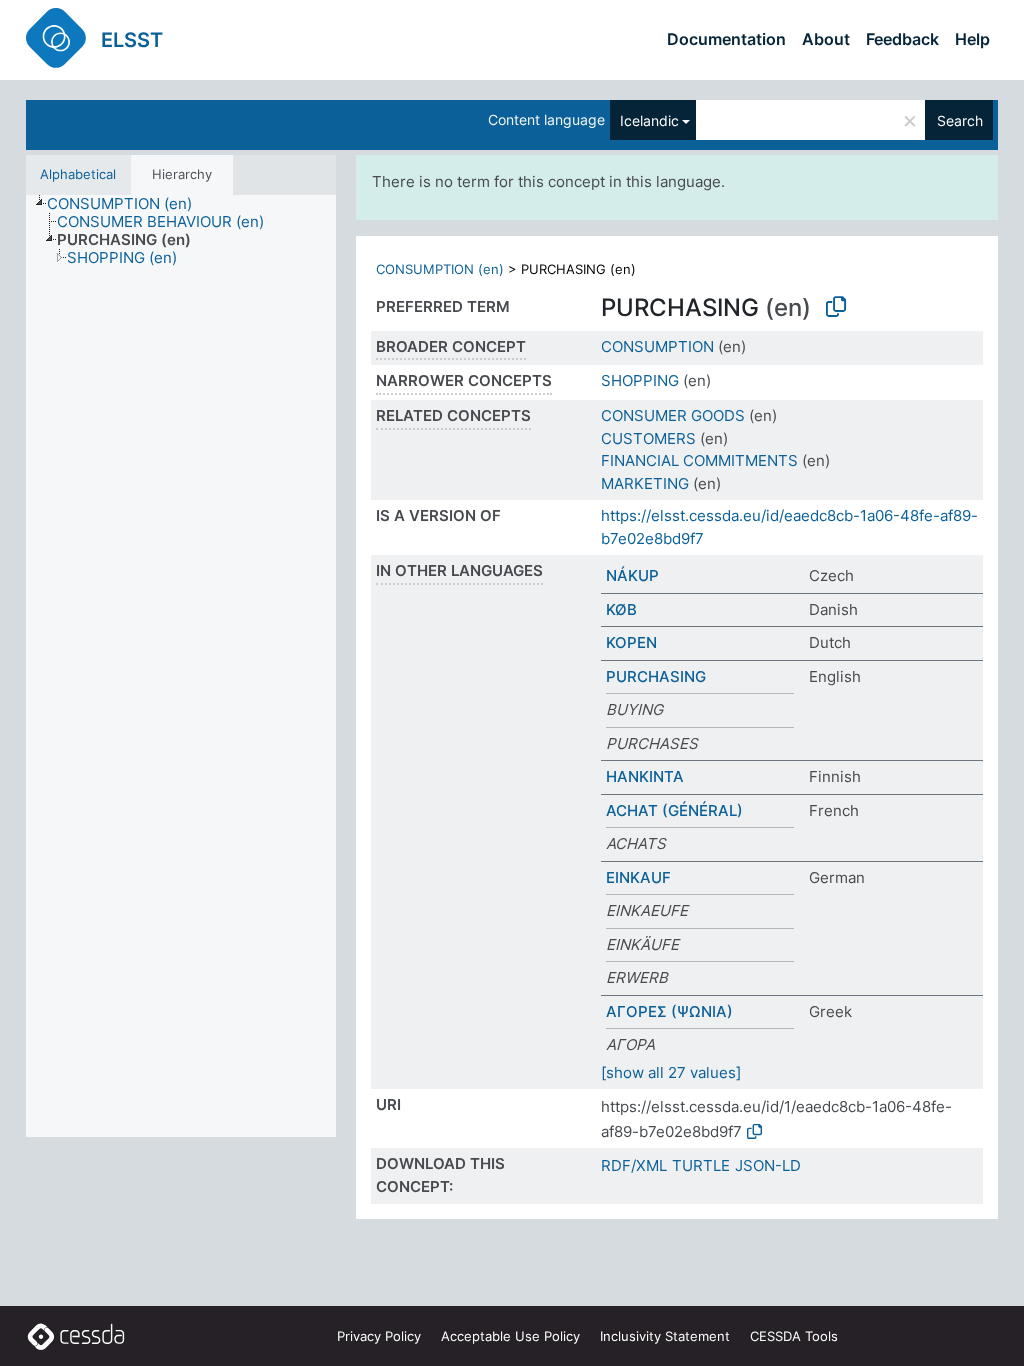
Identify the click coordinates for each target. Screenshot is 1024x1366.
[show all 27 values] (671, 1072)
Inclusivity (665, 1336)
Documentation (726, 39)
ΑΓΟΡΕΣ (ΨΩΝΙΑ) (669, 1011)
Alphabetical (78, 174)
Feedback (902, 39)
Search (960, 120)
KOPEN (631, 642)
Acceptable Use (510, 1336)
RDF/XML (634, 1165)
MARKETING (645, 483)
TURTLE (701, 1165)
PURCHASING (656, 676)
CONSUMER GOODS (673, 415)
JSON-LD (768, 1165)
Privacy (379, 1336)
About (826, 39)
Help (972, 39)
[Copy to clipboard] (836, 307)
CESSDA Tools (794, 1336)
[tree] (181, 666)
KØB (621, 609)
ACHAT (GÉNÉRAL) (674, 810)
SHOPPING (640, 380)
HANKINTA (645, 776)
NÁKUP (632, 575)
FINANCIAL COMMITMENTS (699, 460)
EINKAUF (638, 877)
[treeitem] (128, 204)
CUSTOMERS (648, 438)
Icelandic (649, 120)
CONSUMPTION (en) (440, 269)
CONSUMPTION (657, 346)
